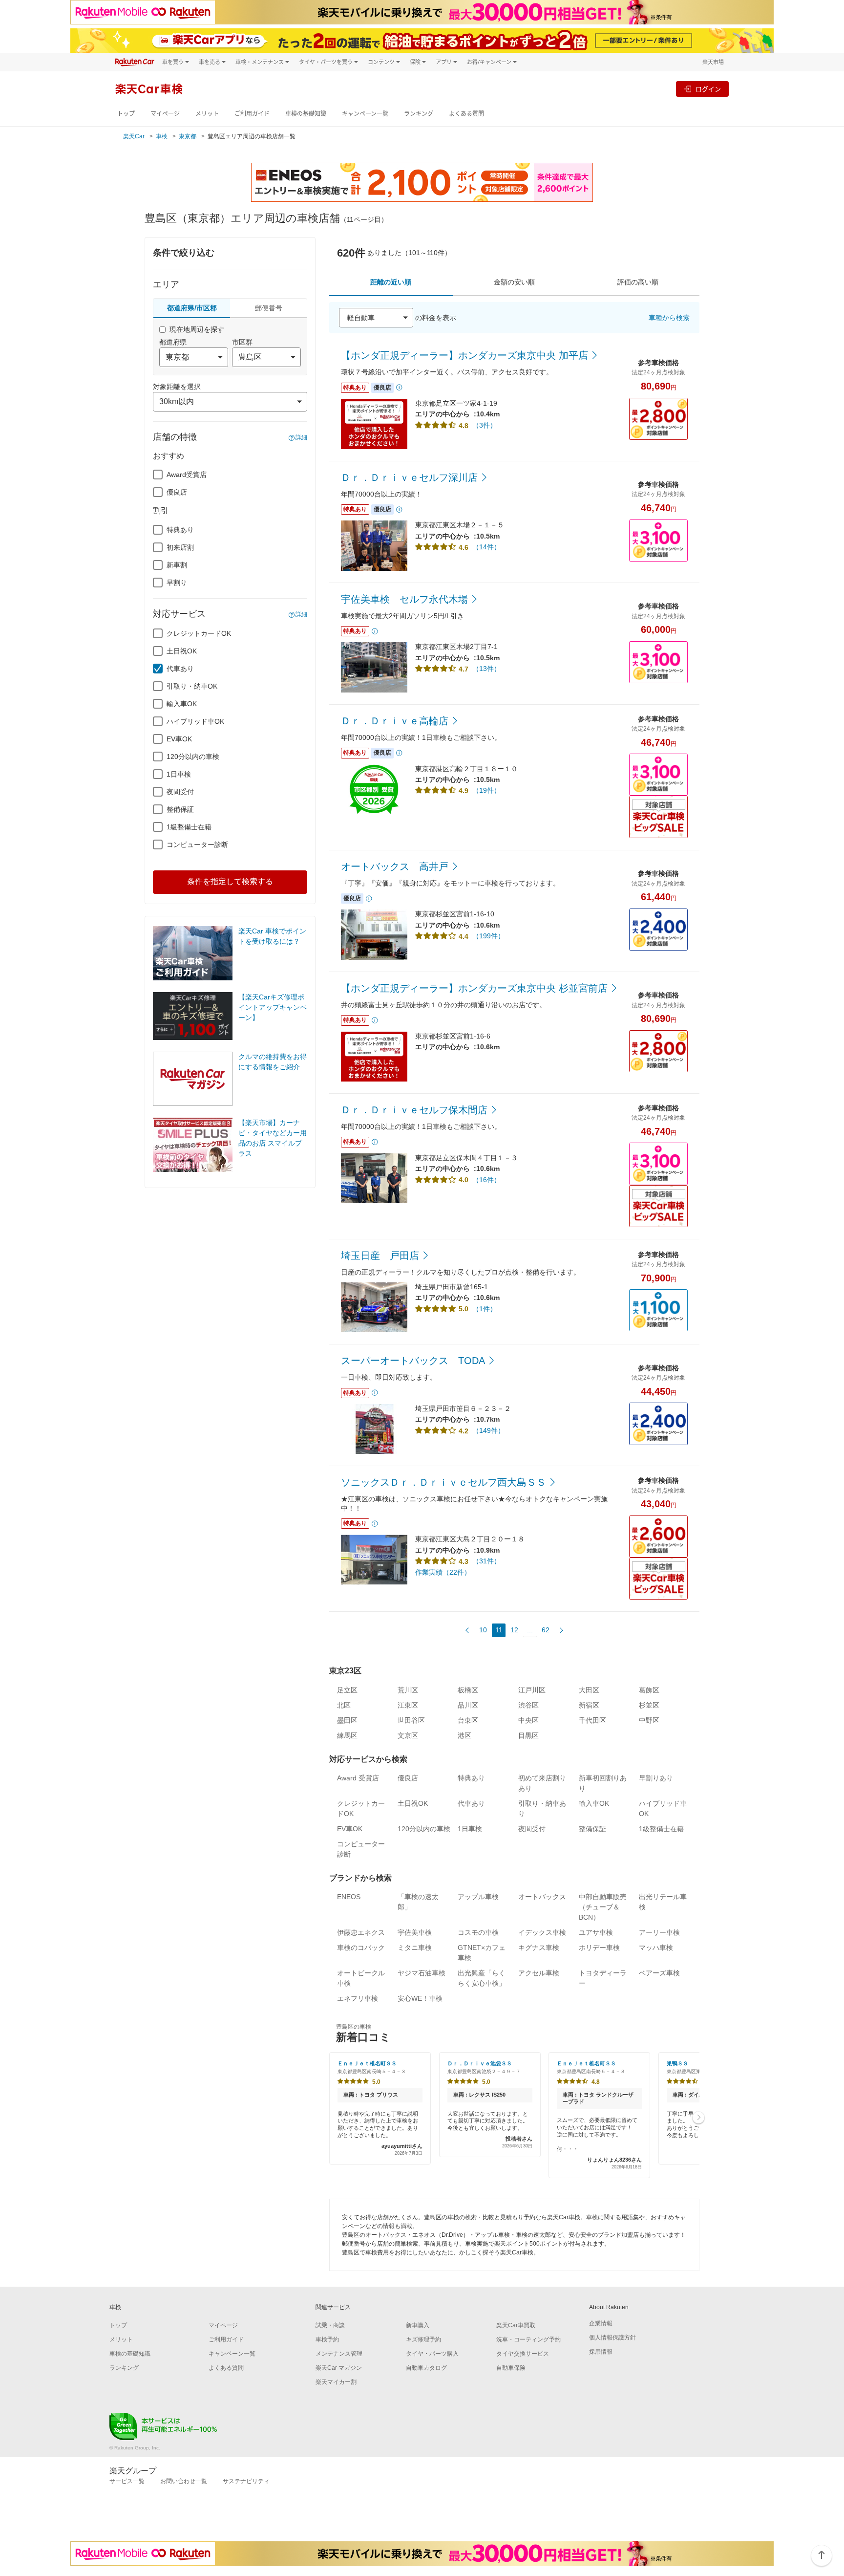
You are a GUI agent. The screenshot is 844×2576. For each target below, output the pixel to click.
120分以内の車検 (193, 757)
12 (514, 1630)
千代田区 (592, 1720)
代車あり (180, 669)
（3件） (485, 425)
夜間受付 (180, 792)
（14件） (486, 547)
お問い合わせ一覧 (184, 2481)
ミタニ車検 (415, 1948)
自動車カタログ (426, 2368)
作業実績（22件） (443, 1572)
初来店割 (180, 547)
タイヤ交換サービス (523, 2354)
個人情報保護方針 (612, 2338)
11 (499, 1630)
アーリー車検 (659, 1932)
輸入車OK (182, 704)
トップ (126, 114)
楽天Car (134, 136)
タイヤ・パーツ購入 (432, 2354)
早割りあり (656, 1778)
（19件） (486, 790)
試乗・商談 (330, 2325)
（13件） (486, 669)
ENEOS (349, 1897)
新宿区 (589, 1705)
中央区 (528, 1720)
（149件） (488, 1430)
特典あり (180, 530)
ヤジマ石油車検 (422, 1973)
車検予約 (327, 2339)
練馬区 (347, 1735)
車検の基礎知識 (306, 114)
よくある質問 (466, 114)
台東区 (468, 1720)
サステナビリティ (246, 2481)
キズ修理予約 (423, 2339)
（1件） (485, 1309)
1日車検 (179, 774)
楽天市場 (713, 62)
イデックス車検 (542, 1932)
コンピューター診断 (197, 844)
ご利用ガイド (252, 114)
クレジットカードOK (199, 633)
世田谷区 (411, 1720)
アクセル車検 (539, 1973)
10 (483, 1630)
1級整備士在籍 (189, 827)
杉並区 (649, 1705)
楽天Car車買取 (516, 2325)
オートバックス (542, 1897)
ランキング (419, 114)
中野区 (649, 1720)
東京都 (188, 136)
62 (546, 1630)
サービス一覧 (127, 2481)
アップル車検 (478, 1897)
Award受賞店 (187, 475)
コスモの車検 (478, 1932)
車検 (162, 136)
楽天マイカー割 (336, 2382)
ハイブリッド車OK (195, 721)
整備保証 (180, 809)
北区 (344, 1705)
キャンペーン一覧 (365, 114)
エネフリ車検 (358, 1998)
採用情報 (601, 2352)
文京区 (408, 1735)
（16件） (486, 1180)
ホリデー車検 (599, 1948)
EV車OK (179, 739)
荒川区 (408, 1690)
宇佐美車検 (415, 1932)
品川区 (468, 1705)
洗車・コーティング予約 (528, 2339)
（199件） (488, 936)
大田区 (589, 1690)
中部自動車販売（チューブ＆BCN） (603, 1907)
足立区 (347, 1690)
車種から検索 (669, 318)
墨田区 (347, 1720)
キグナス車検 (539, 1948)
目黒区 (528, 1735)
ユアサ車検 (596, 1932)
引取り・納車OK (192, 686)
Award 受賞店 (358, 1778)
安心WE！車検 (420, 1998)
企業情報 (601, 2323)
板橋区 (468, 1690)
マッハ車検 (656, 1948)
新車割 (177, 565)
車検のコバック (361, 1948)
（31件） (486, 1561)
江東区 (408, 1705)
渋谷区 (528, 1705)
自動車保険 (511, 2368)
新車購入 (418, 2325)
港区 (464, 1735)
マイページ (165, 114)
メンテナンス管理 (339, 2354)
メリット (207, 114)
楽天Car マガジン (339, 2368)
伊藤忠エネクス (361, 1932)
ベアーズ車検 (659, 1973)
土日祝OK (182, 651)
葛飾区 (649, 1690)
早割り (177, 583)
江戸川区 (532, 1690)
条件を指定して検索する (230, 881)
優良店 (177, 492)
